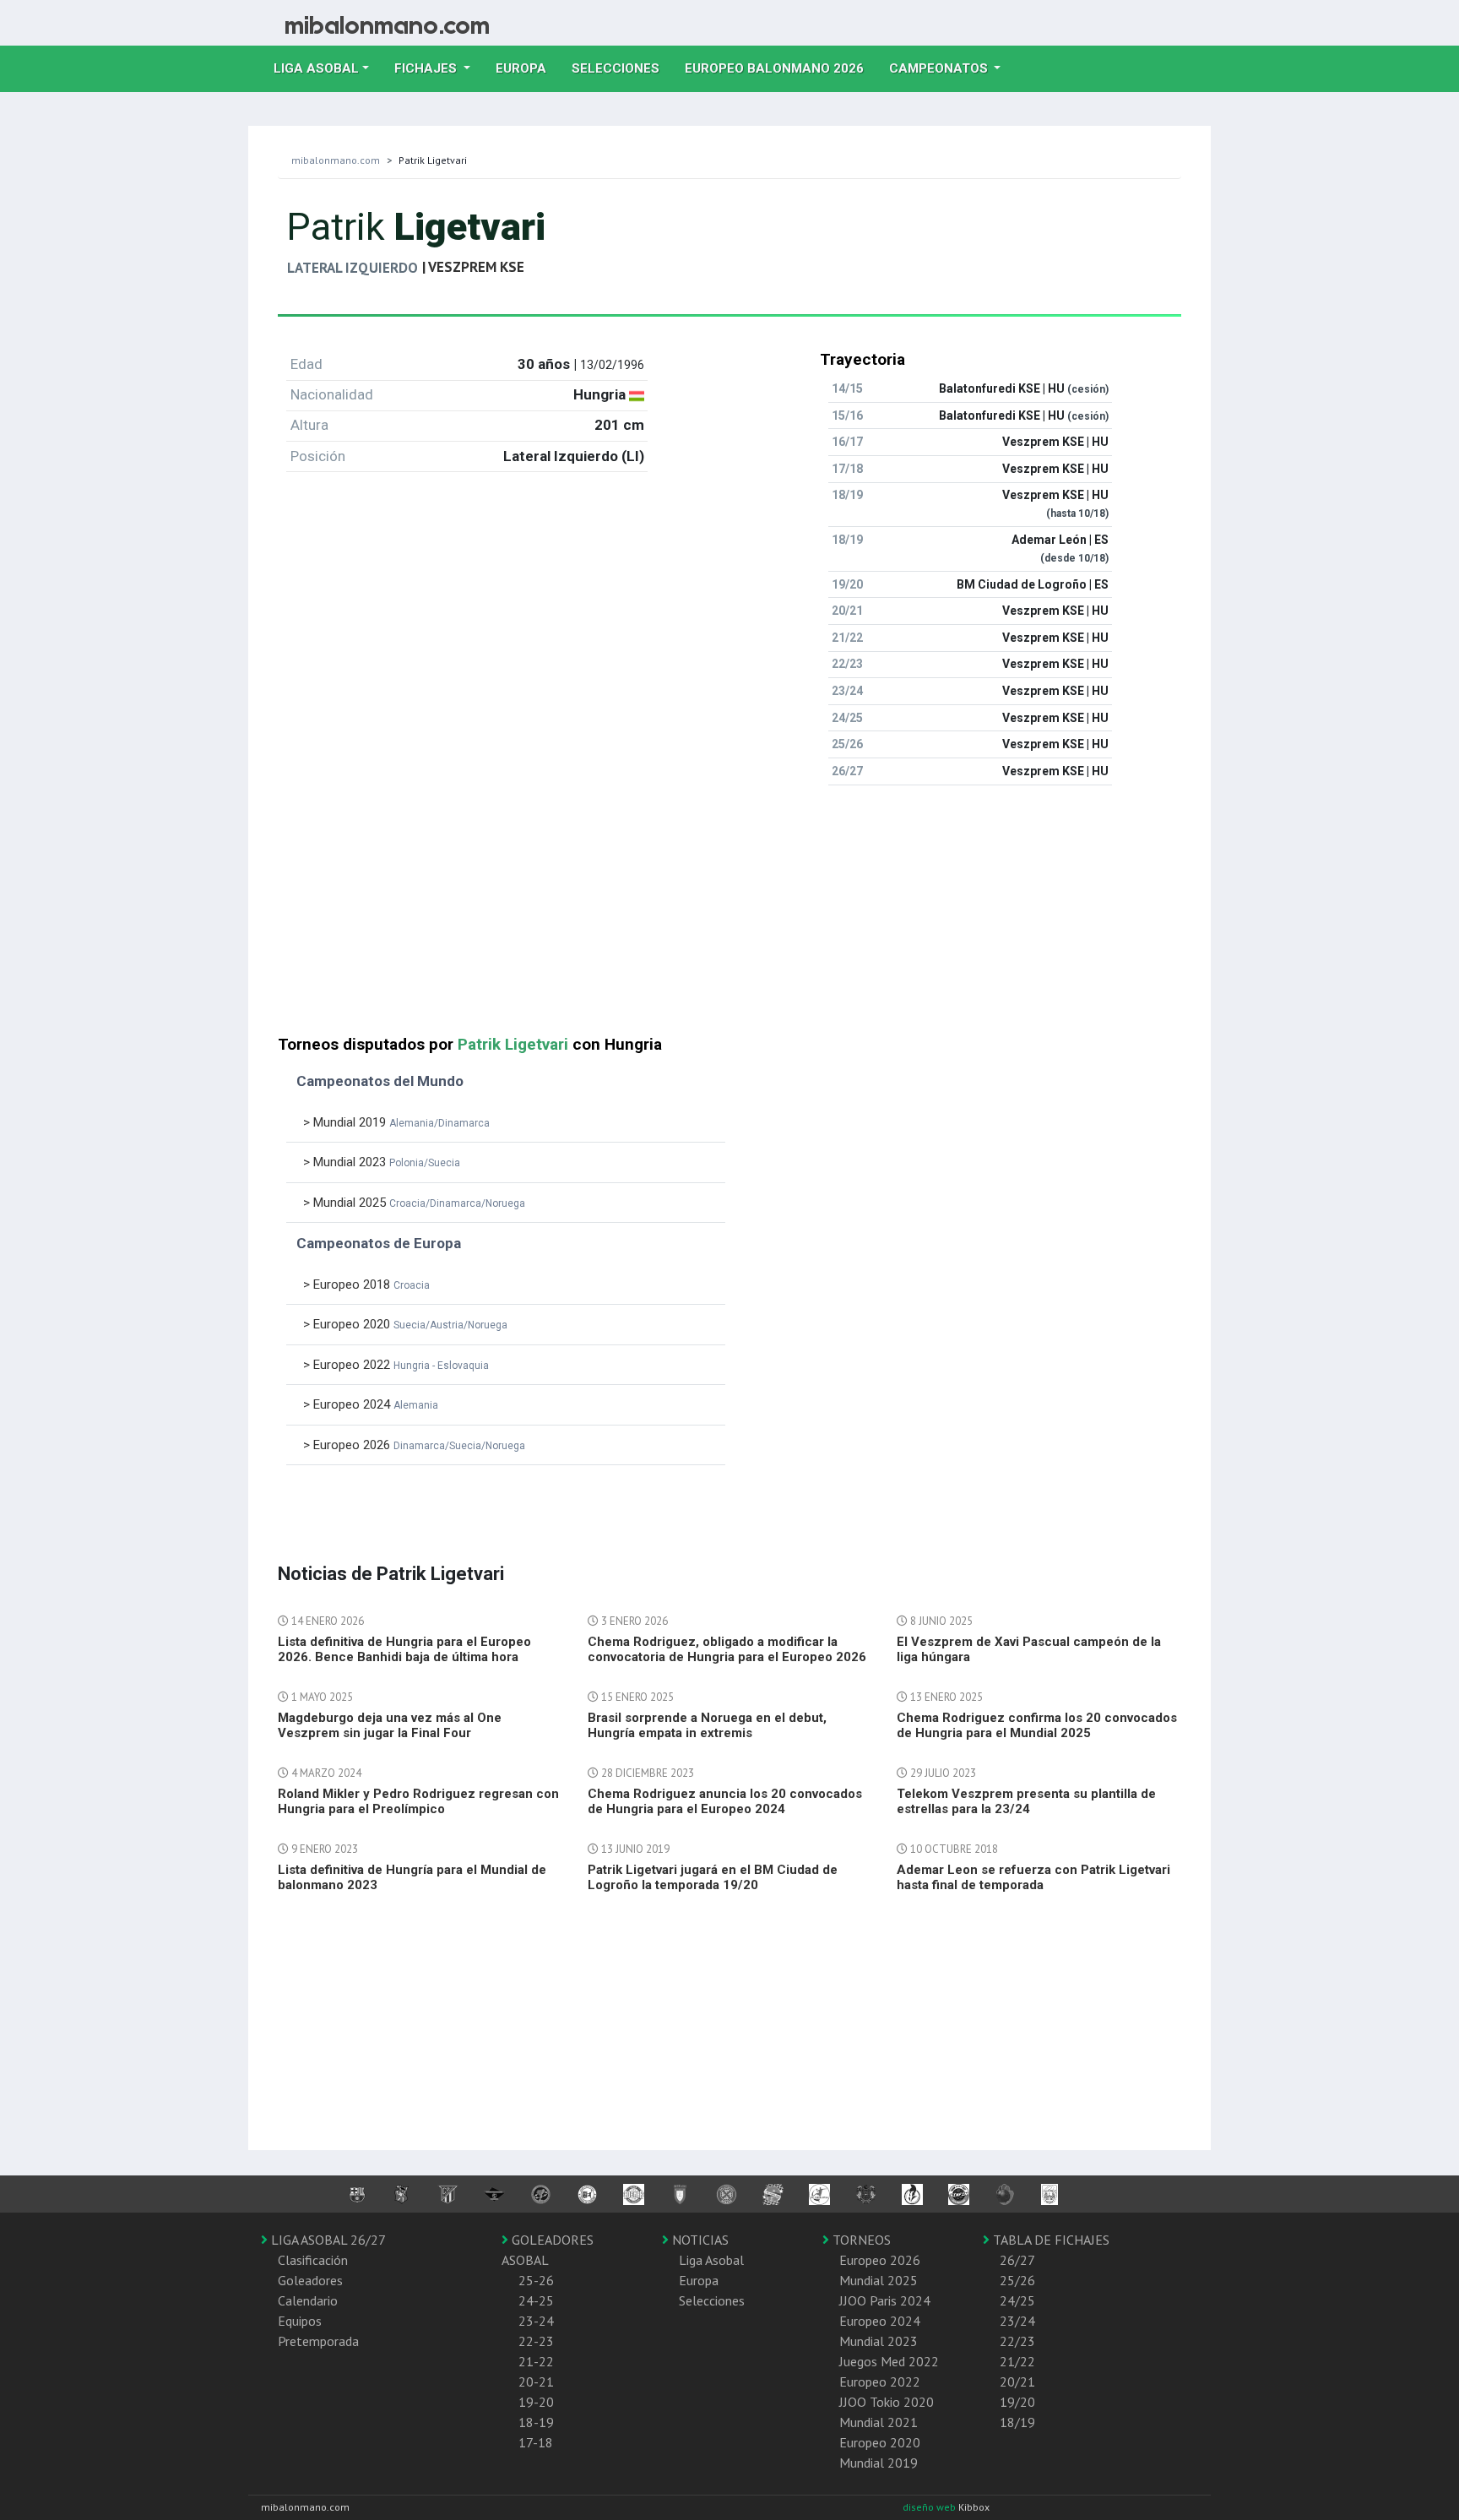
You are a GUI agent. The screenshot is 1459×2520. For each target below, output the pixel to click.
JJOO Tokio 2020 (887, 2402)
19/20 (1017, 2402)
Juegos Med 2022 (889, 2361)
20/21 (1017, 2382)
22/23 (1017, 2341)
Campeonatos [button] (940, 68)
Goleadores (310, 2280)
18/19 (1017, 2422)
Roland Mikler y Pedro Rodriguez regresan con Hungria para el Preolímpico (418, 1801)
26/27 (1017, 2260)
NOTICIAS (699, 2240)
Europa (527, 68)
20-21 (536, 2382)
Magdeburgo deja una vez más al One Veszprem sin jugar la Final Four (390, 1725)
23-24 (536, 2321)
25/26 (1017, 2280)
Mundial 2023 (879, 2341)
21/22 (1017, 2361)
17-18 (536, 2442)
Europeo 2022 (880, 2382)
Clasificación (313, 2260)
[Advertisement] (729, 917)
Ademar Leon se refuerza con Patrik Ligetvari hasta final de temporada (1033, 1877)
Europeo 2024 (880, 2321)
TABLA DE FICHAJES (1050, 2240)
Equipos (300, 2321)
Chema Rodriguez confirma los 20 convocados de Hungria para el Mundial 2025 (1037, 1725)
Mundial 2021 (879, 2422)
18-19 (536, 2422)
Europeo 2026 (880, 2260)
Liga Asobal (711, 2260)
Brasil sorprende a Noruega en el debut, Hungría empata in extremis (707, 1725)
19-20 (536, 2402)
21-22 (536, 2361)
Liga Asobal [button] (316, 68)
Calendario (308, 2300)
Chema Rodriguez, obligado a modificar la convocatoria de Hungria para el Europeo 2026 (727, 1649)
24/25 (1017, 2300)
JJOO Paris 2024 (885, 2300)
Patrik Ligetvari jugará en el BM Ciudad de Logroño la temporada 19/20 (713, 1877)
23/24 (1017, 2321)
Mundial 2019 (879, 2463)
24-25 (536, 2300)
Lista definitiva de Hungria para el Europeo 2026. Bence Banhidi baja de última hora (404, 1649)
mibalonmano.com (336, 160)
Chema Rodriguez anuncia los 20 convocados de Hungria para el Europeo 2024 (725, 1801)
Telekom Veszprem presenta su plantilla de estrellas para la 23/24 (1026, 1801)
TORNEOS (860, 2240)
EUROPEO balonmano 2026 (781, 68)
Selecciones (622, 68)
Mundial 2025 (879, 2280)
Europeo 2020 (880, 2442)
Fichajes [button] (427, 68)
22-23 (536, 2341)
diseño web (930, 2507)
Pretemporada (318, 2341)
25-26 (536, 2280)
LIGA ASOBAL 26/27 (327, 2240)
